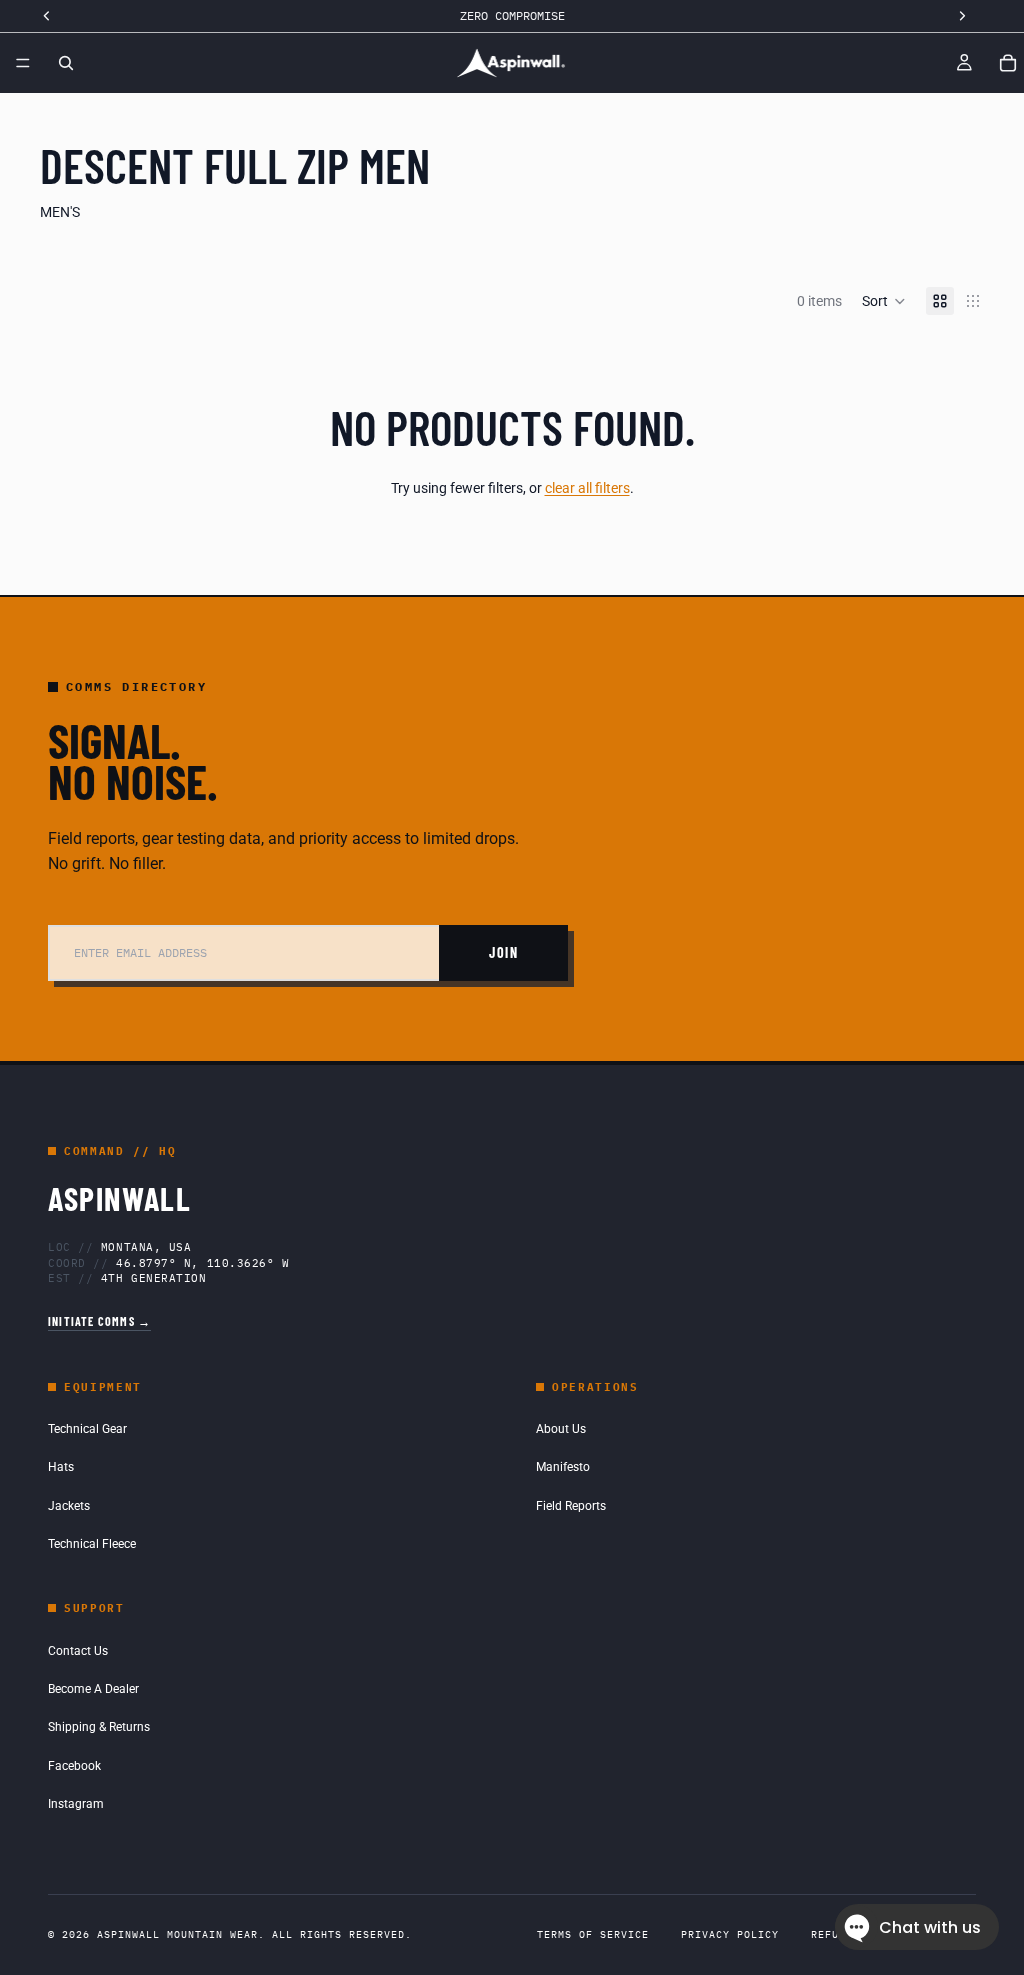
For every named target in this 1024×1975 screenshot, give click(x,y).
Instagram (76, 1804)
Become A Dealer (93, 1689)
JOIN (503, 952)
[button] (884, 301)
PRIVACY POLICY (730, 1934)
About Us (561, 1429)
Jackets (69, 1506)
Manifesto (563, 1467)
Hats (61, 1467)
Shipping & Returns (99, 1727)
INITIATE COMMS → (99, 1321)
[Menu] (23, 63)
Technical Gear (87, 1429)
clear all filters (587, 488)
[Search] (66, 63)
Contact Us (78, 1651)
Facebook (74, 1766)
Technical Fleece (92, 1544)
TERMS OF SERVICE (593, 1934)
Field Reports (571, 1506)
